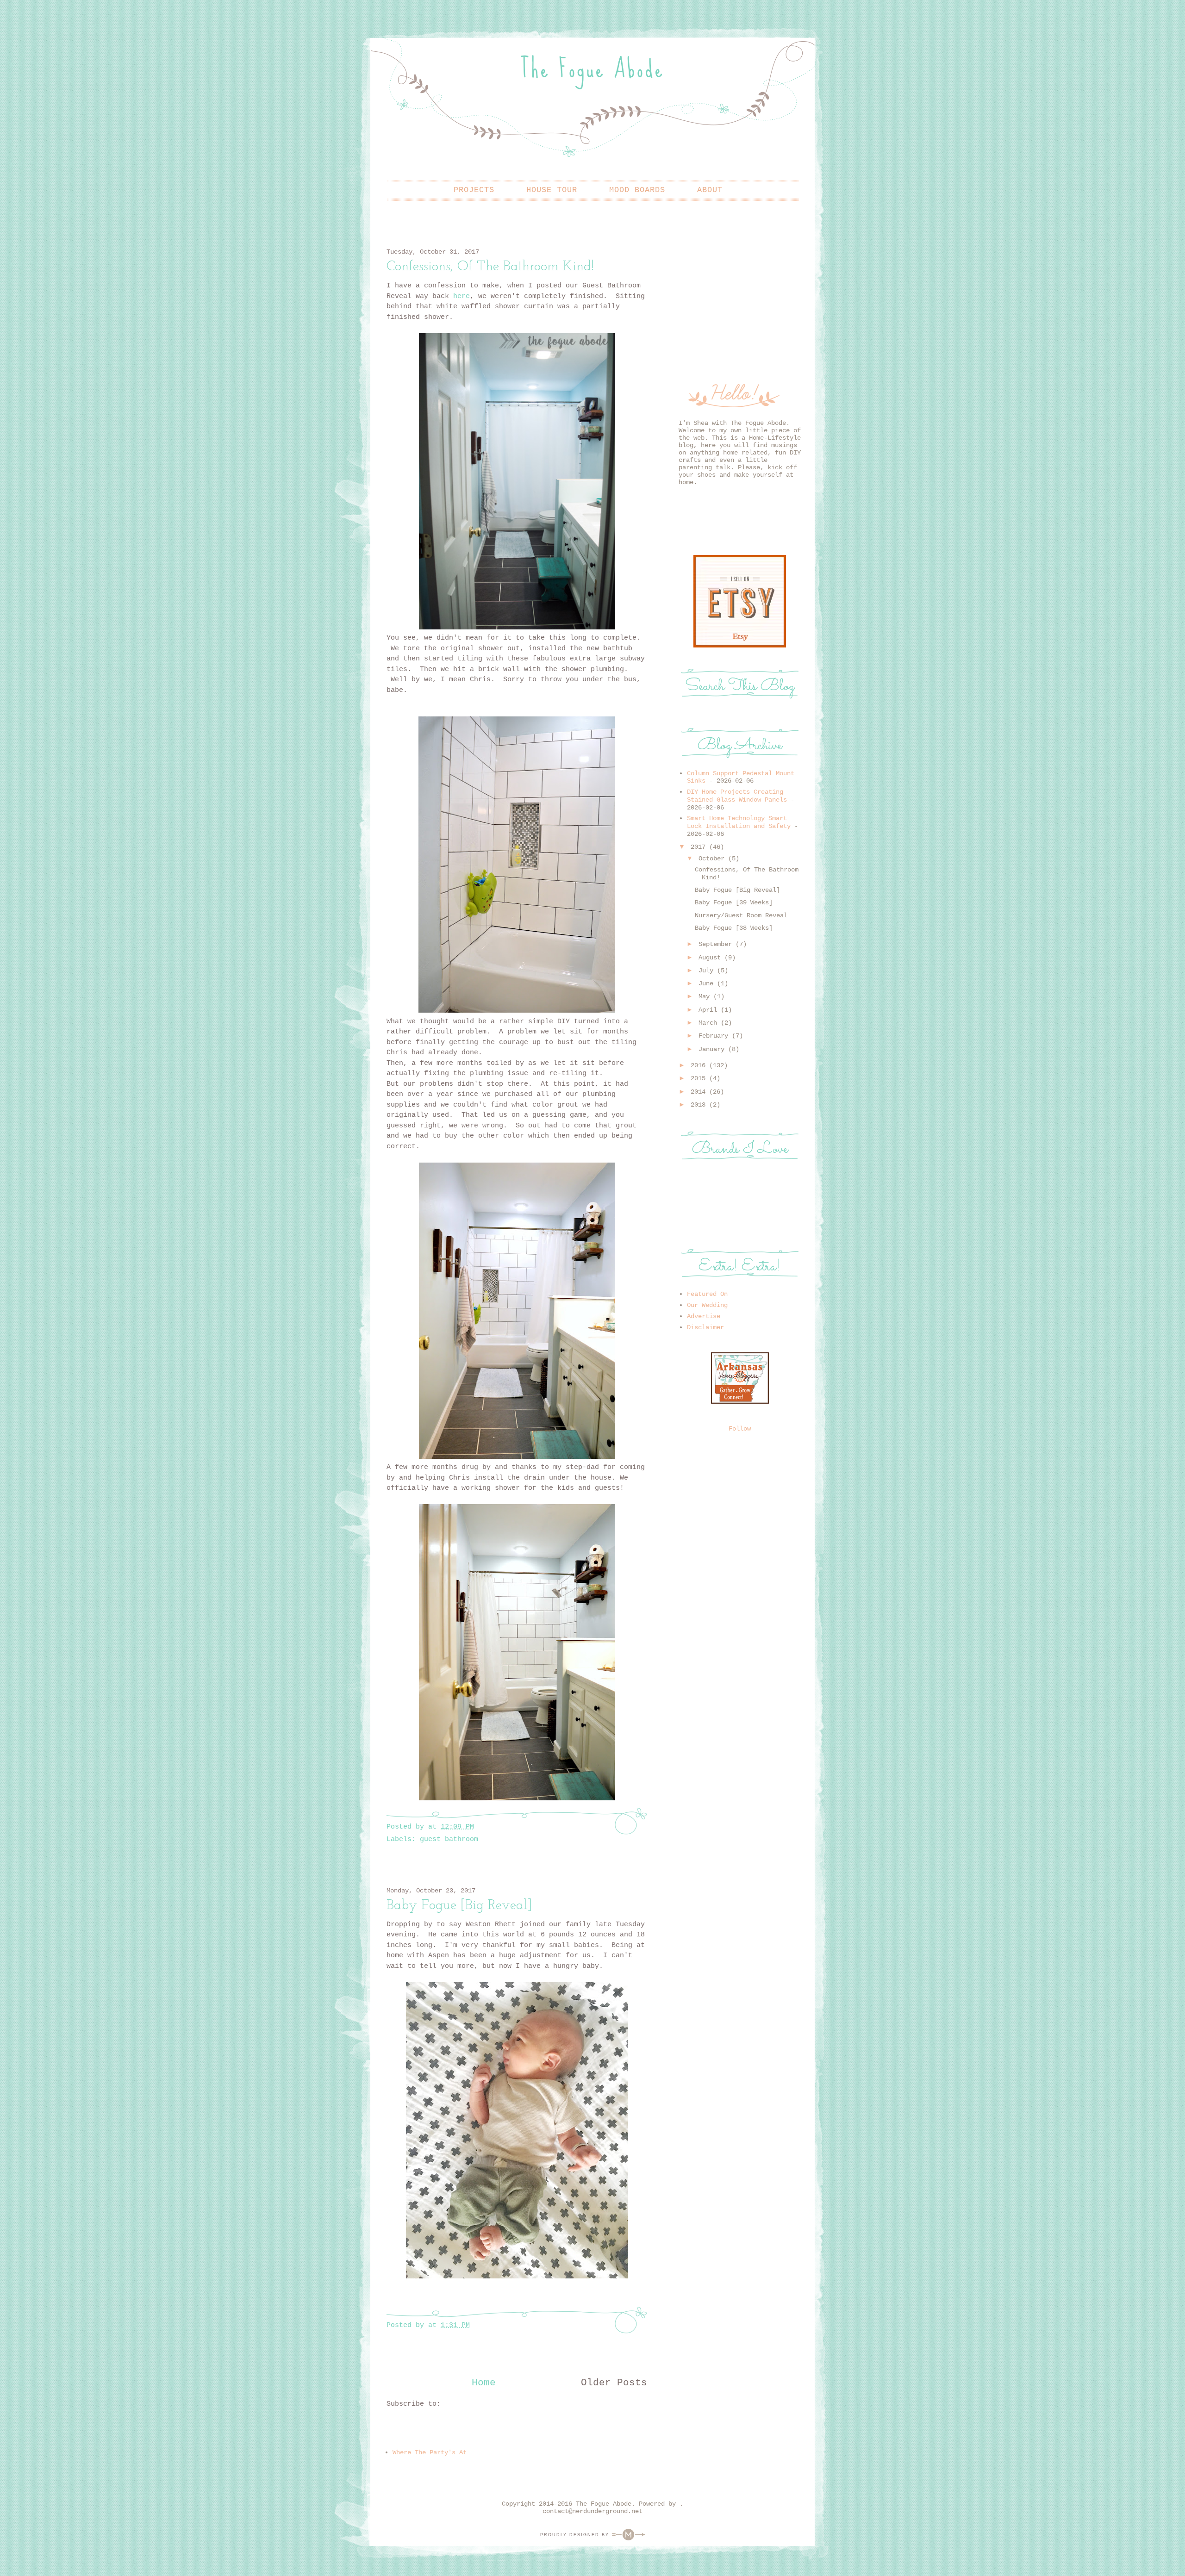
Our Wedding (707, 1305)
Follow (740, 1429)
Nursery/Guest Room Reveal (741, 915)
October (711, 859)
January (711, 1049)
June (706, 983)
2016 (698, 1065)
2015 (698, 1078)
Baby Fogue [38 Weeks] (734, 928)
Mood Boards (637, 190)
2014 (698, 1092)
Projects (474, 190)
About (710, 190)
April (708, 1010)
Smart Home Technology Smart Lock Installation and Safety (739, 822)
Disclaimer (705, 1327)
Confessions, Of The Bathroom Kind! (490, 266)
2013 (698, 1105)
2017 (698, 847)
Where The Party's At (430, 2452)
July (706, 971)
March (708, 1023)
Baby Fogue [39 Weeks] (734, 902)
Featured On (707, 1294)
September (715, 944)
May (704, 996)
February (713, 1036)
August (710, 958)
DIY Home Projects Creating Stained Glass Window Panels (737, 796)
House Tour (552, 190)
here (462, 296)
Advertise (704, 1316)
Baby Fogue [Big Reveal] (459, 1905)
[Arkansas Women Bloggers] (740, 1402)
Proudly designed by (576, 2535)
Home (484, 2383)
